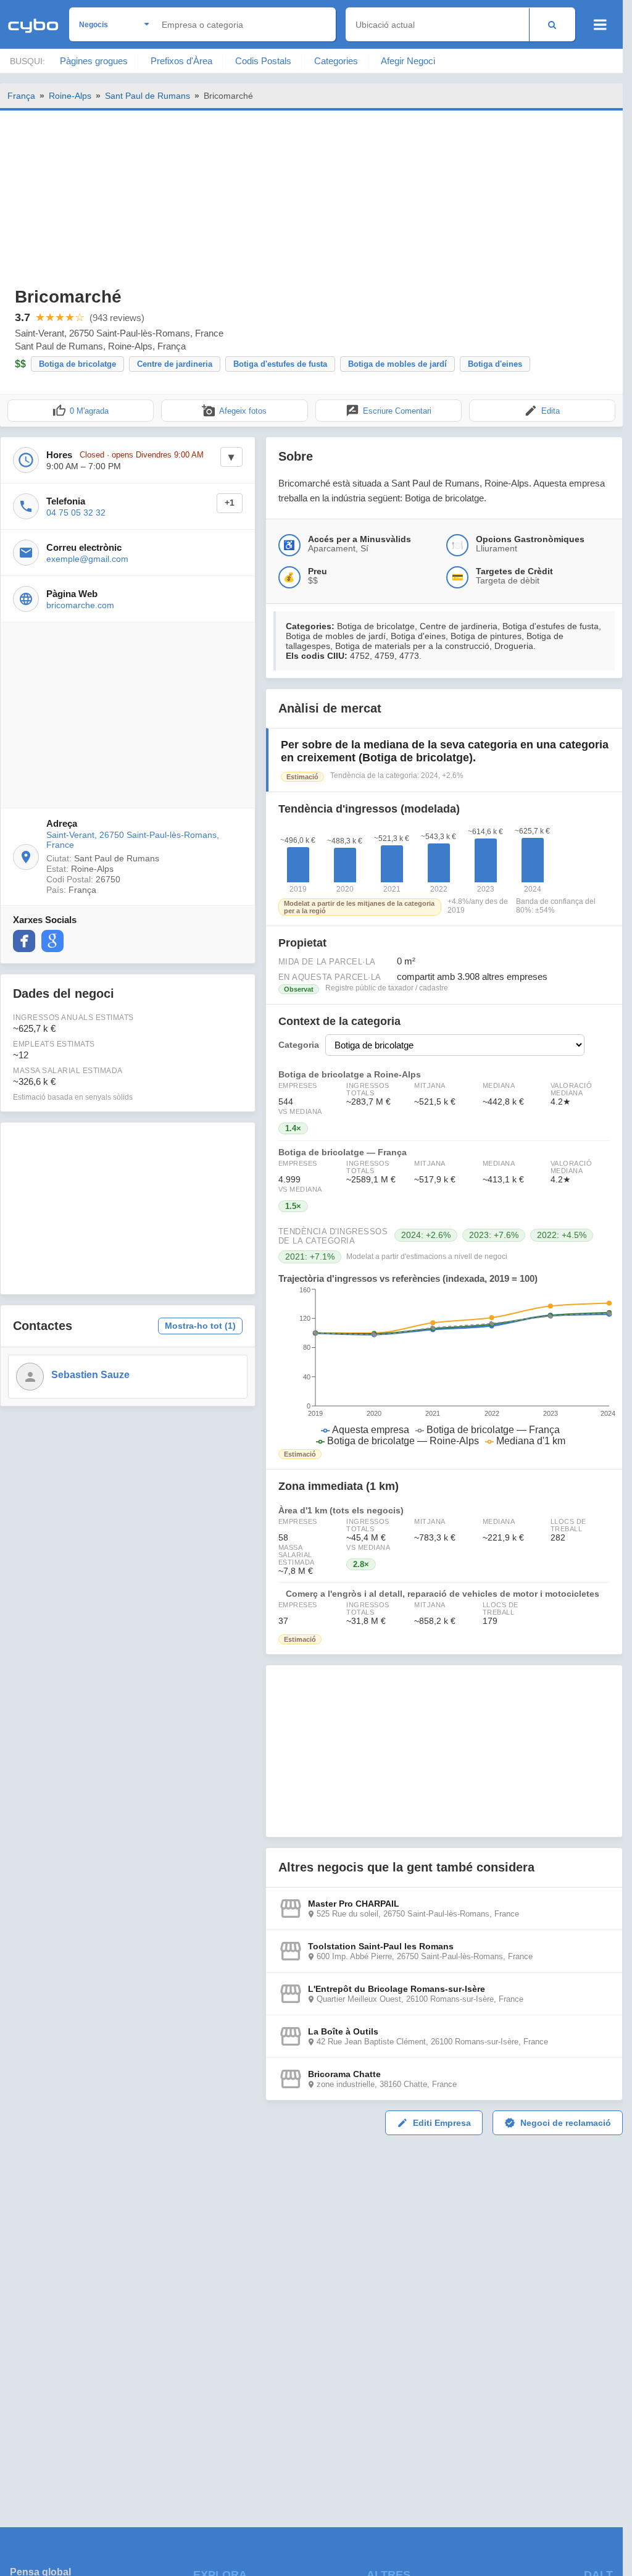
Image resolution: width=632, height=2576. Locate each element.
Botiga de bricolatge (77, 364)
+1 (230, 503)
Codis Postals (263, 61)
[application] (444, 1366)
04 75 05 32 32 (76, 512)
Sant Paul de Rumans (148, 96)
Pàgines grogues (94, 61)
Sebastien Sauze (90, 1375)
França (21, 96)
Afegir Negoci (408, 61)
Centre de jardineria (175, 364)
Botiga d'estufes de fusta (280, 364)
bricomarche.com (80, 605)
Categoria (299, 1045)
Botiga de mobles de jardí (397, 364)
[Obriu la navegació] (600, 25)
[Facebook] (24, 941)
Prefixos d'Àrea (181, 61)
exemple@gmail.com (87, 559)
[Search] (552, 24)
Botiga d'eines (495, 364)
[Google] (52, 941)
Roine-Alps (70, 96)
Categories (336, 61)
